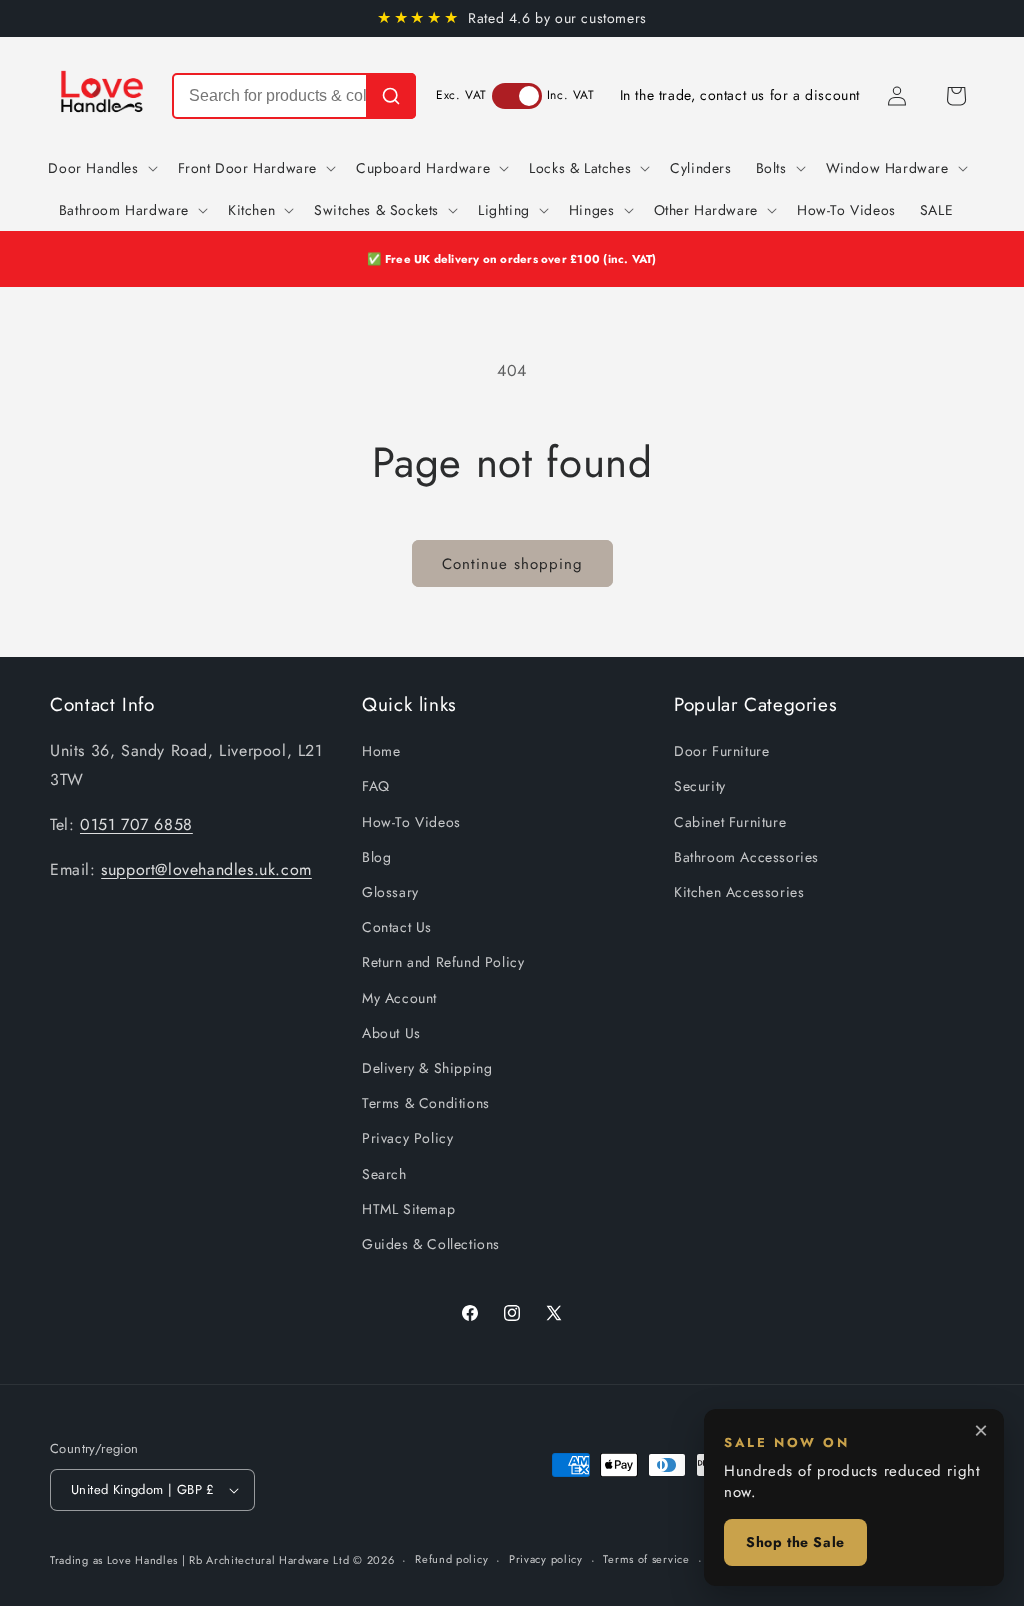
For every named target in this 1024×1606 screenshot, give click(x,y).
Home (381, 751)
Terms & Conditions (426, 1103)
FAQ (376, 786)
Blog (376, 857)
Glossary (390, 892)
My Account (399, 998)
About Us (391, 1033)
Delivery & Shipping (427, 1068)
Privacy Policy (407, 1138)
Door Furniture (721, 751)
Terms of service (646, 1559)
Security (700, 786)
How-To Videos (411, 822)
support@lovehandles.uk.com (206, 869)
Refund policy (451, 1559)
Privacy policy (546, 1559)
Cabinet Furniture (730, 822)
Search (384, 1174)
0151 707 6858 (136, 824)
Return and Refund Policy (443, 962)
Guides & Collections (431, 1244)
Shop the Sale (795, 1542)
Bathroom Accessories (746, 857)
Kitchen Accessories (739, 892)
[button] (956, 96)
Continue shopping (512, 564)
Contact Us (397, 927)
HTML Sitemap (408, 1209)
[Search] (391, 96)
